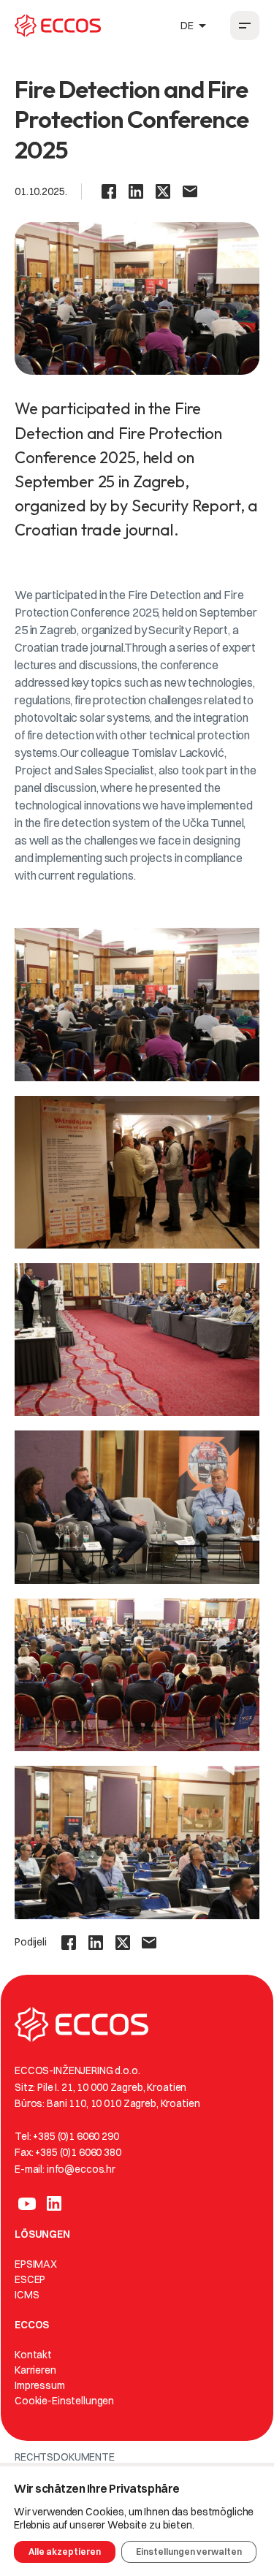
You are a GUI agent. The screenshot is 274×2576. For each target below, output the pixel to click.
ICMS (27, 2295)
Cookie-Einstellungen (64, 2401)
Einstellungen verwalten (189, 2552)
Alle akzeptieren (65, 2552)
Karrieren (35, 2370)
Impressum (40, 2385)
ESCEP (30, 2279)
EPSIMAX (36, 2264)
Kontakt (33, 2355)
